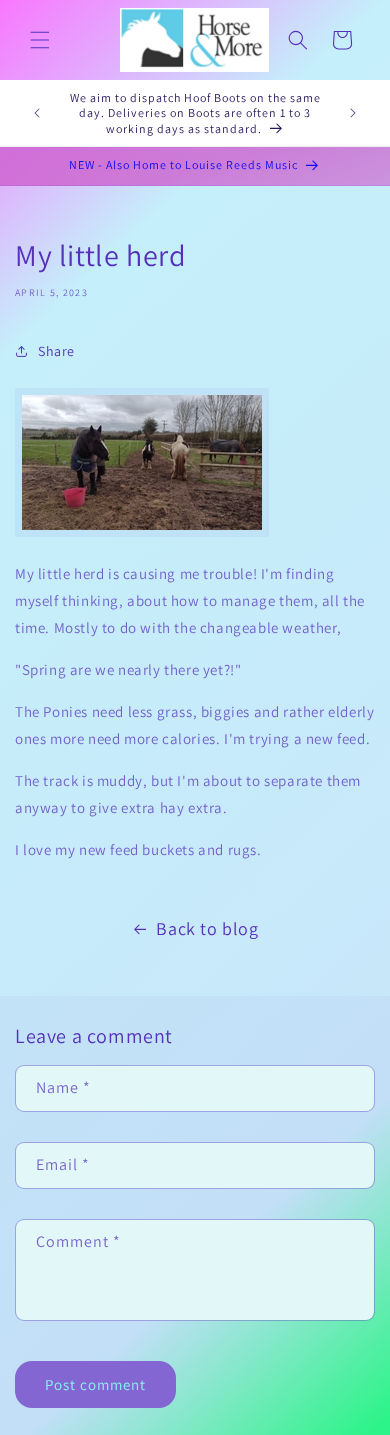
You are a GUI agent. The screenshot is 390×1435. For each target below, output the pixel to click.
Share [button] (56, 351)
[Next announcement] (353, 113)
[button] (40, 40)
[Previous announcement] (37, 113)
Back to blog (207, 928)
